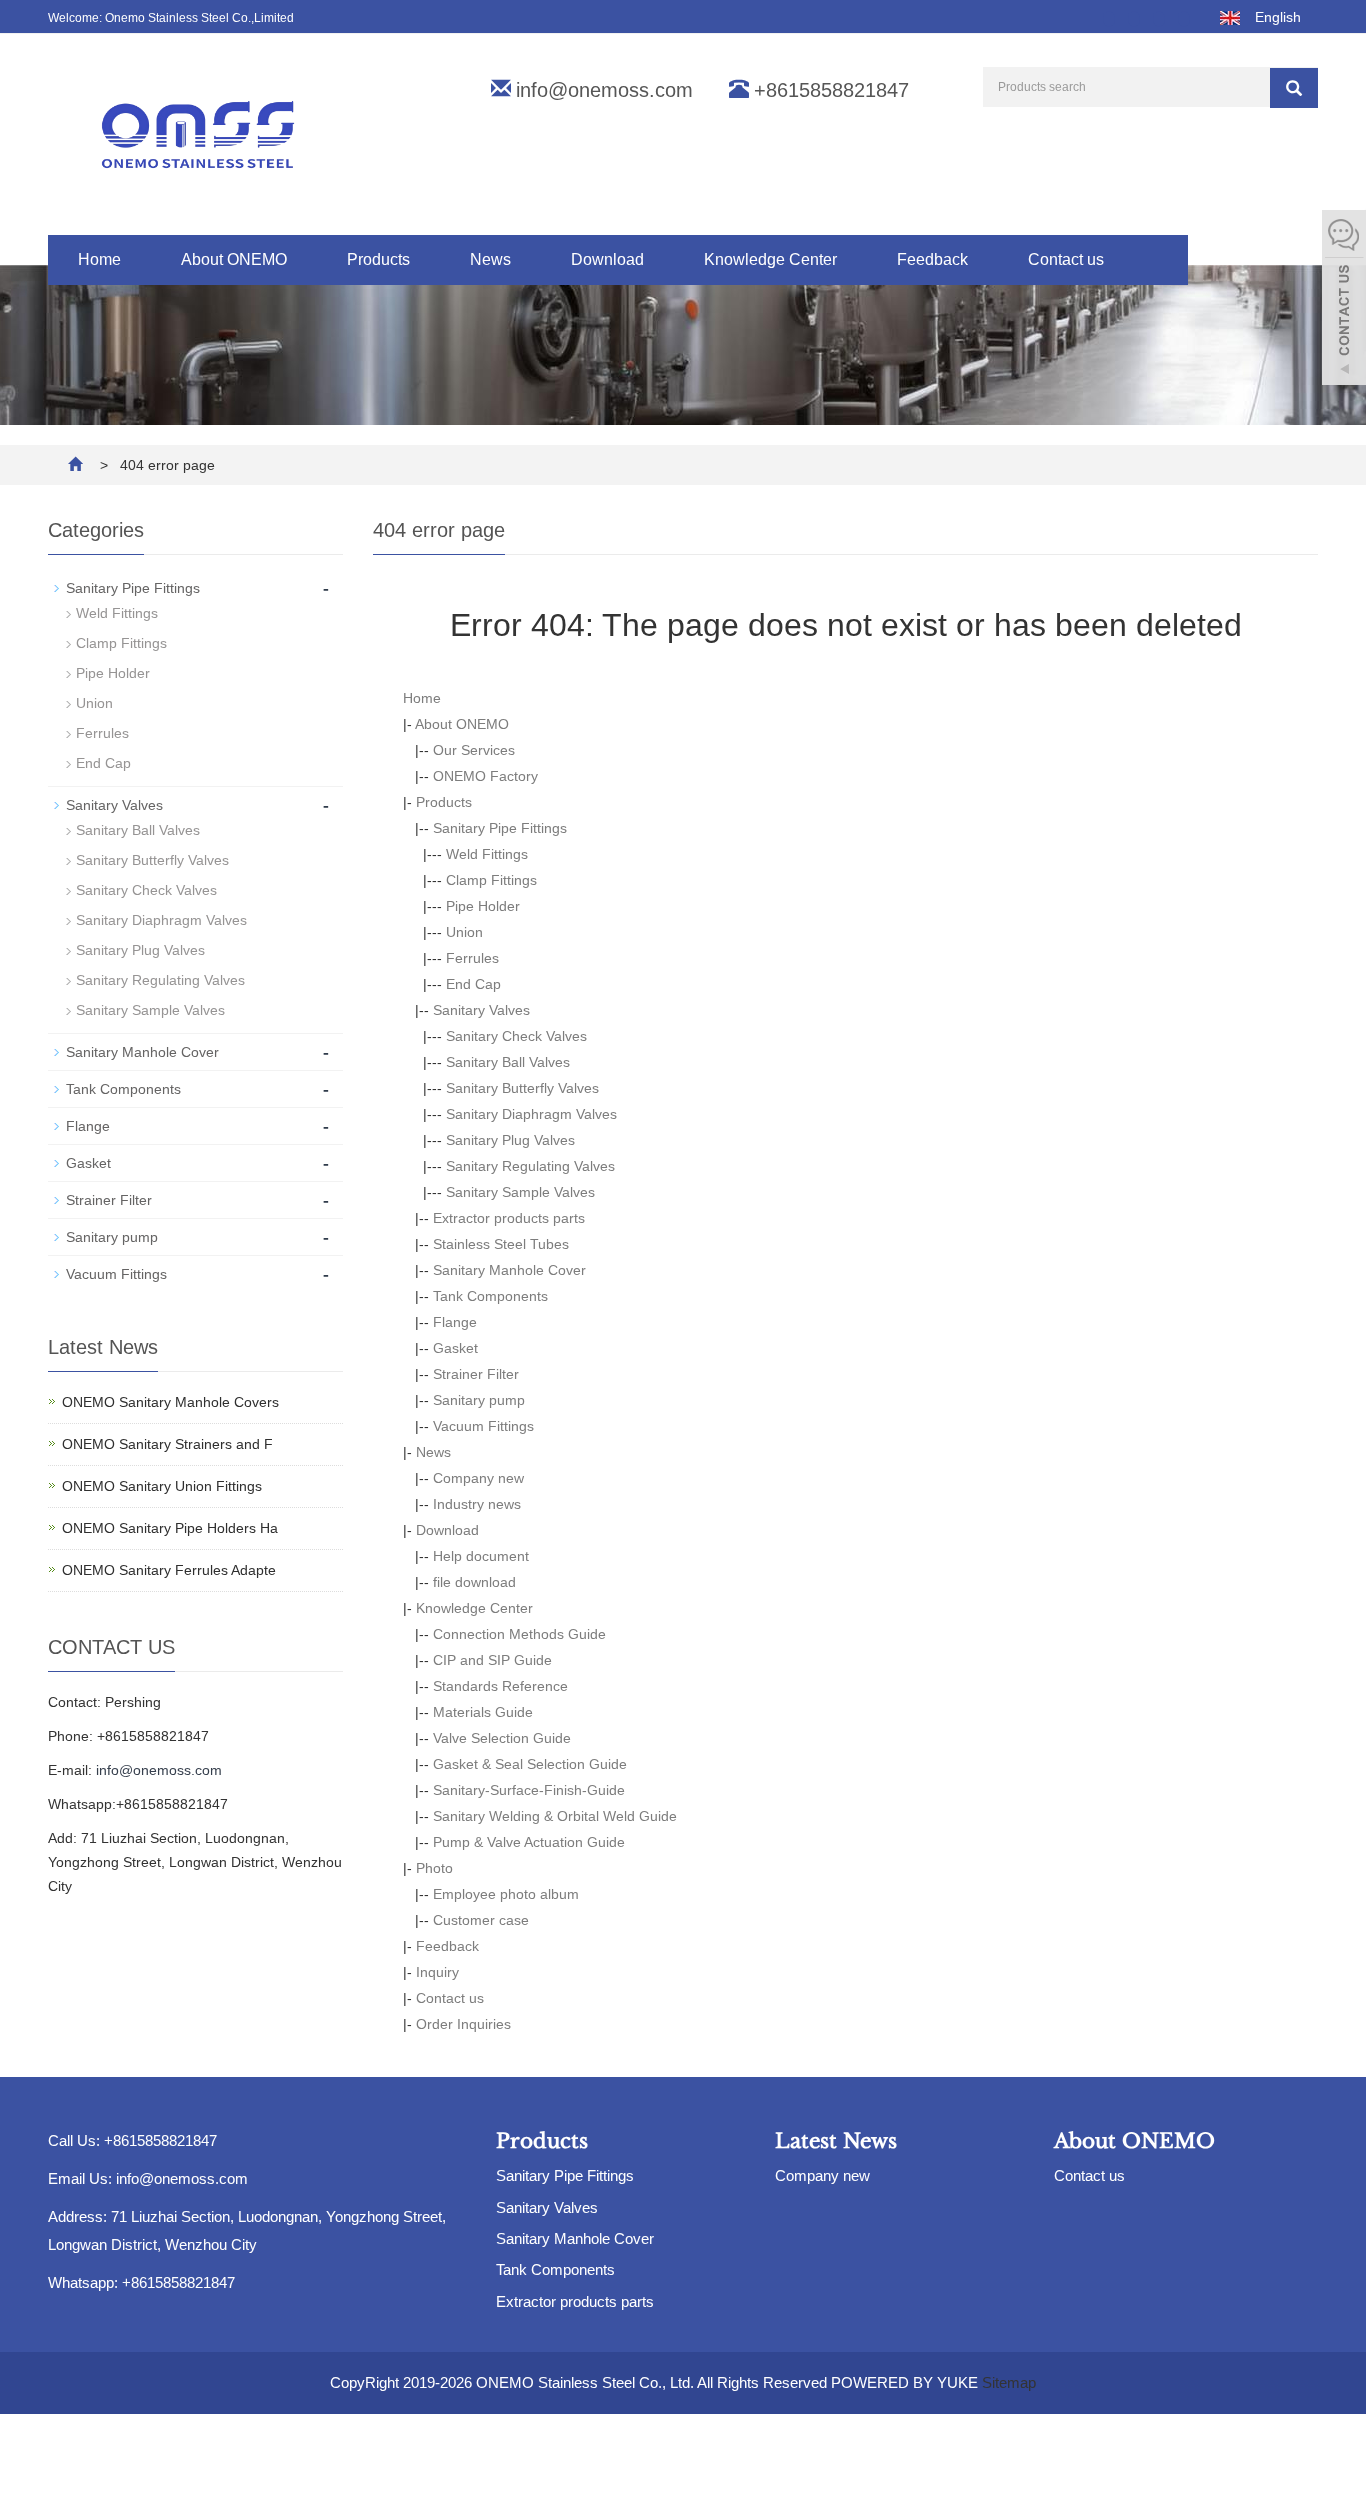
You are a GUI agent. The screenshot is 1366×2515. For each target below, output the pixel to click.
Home (99, 259)
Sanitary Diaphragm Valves (531, 1114)
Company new (478, 1478)
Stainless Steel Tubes (501, 1244)
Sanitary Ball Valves (508, 1062)
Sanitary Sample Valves (520, 1192)
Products (378, 259)
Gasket (455, 1348)
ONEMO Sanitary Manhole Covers (170, 1402)
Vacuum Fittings (483, 1426)
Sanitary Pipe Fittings (500, 828)
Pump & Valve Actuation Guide (529, 1842)
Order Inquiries (463, 2024)
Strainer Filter (476, 1374)
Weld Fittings (487, 854)
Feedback (932, 259)
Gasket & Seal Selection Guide (530, 1764)
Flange (455, 1322)
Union (464, 932)
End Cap (473, 984)
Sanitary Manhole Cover (509, 1270)
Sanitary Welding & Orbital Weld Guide (555, 1816)
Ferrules (472, 958)
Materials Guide (483, 1712)
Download (607, 259)
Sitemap (1009, 2382)
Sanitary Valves (481, 1010)
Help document (481, 1556)
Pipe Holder (483, 906)
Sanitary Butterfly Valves (522, 1088)
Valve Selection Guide (502, 1738)
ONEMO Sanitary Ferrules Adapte (169, 1570)
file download (474, 1582)
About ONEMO (234, 259)
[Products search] (1294, 88)
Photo (434, 1868)
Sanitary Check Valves (516, 1036)
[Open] (1344, 300)
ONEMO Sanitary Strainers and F (167, 1444)
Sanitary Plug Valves (510, 1140)
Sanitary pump (479, 1400)
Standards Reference (500, 1686)
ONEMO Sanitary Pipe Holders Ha (170, 1528)
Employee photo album (506, 1894)
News (490, 259)
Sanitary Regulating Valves (530, 1166)
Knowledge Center (770, 259)
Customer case (481, 1920)
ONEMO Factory (485, 776)
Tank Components (490, 1296)
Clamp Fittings (491, 880)
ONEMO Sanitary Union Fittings (162, 1486)
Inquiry (437, 1972)
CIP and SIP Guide (492, 1660)
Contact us (1066, 259)
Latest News (836, 2141)
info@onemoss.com (604, 90)
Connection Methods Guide (519, 1634)
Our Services (474, 750)
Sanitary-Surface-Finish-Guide (529, 1790)
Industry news (477, 1504)
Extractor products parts (509, 1218)
